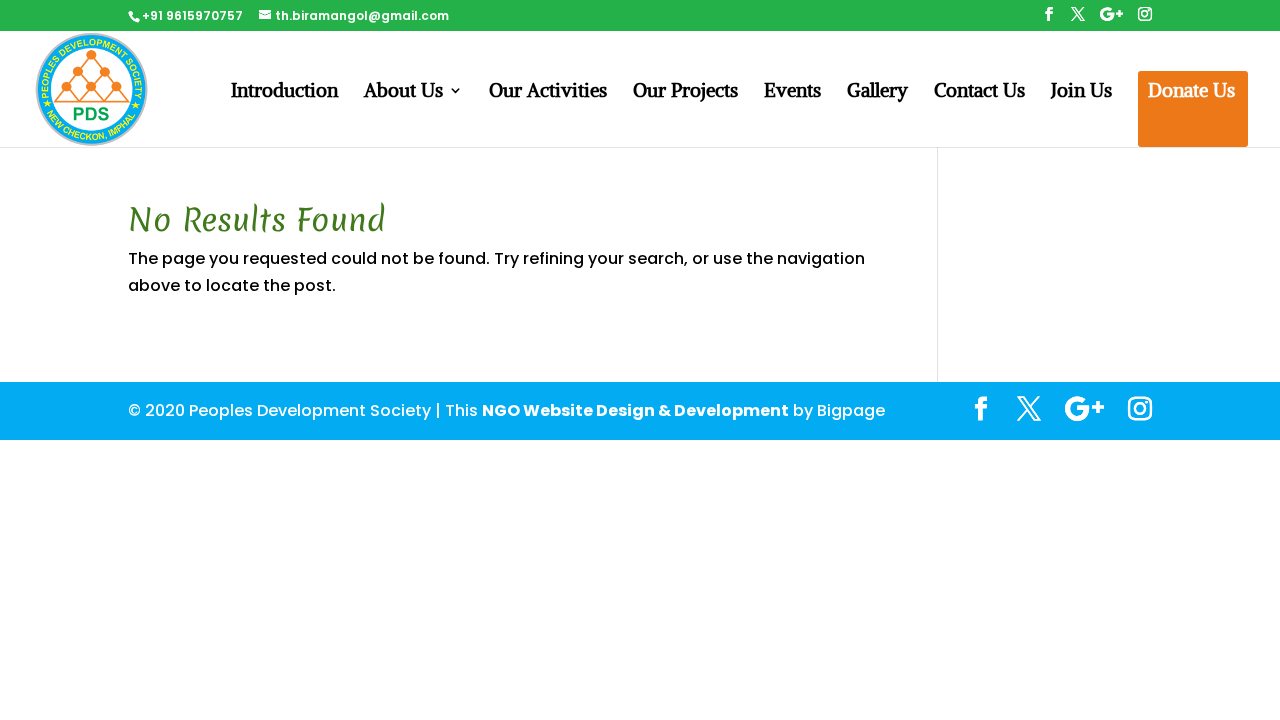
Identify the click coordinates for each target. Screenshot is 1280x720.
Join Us (1081, 92)
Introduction (284, 92)
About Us (403, 92)
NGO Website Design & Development (635, 410)
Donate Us (1191, 92)
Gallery (877, 92)
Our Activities (548, 92)
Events (792, 92)
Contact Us (979, 92)
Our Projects (685, 92)
